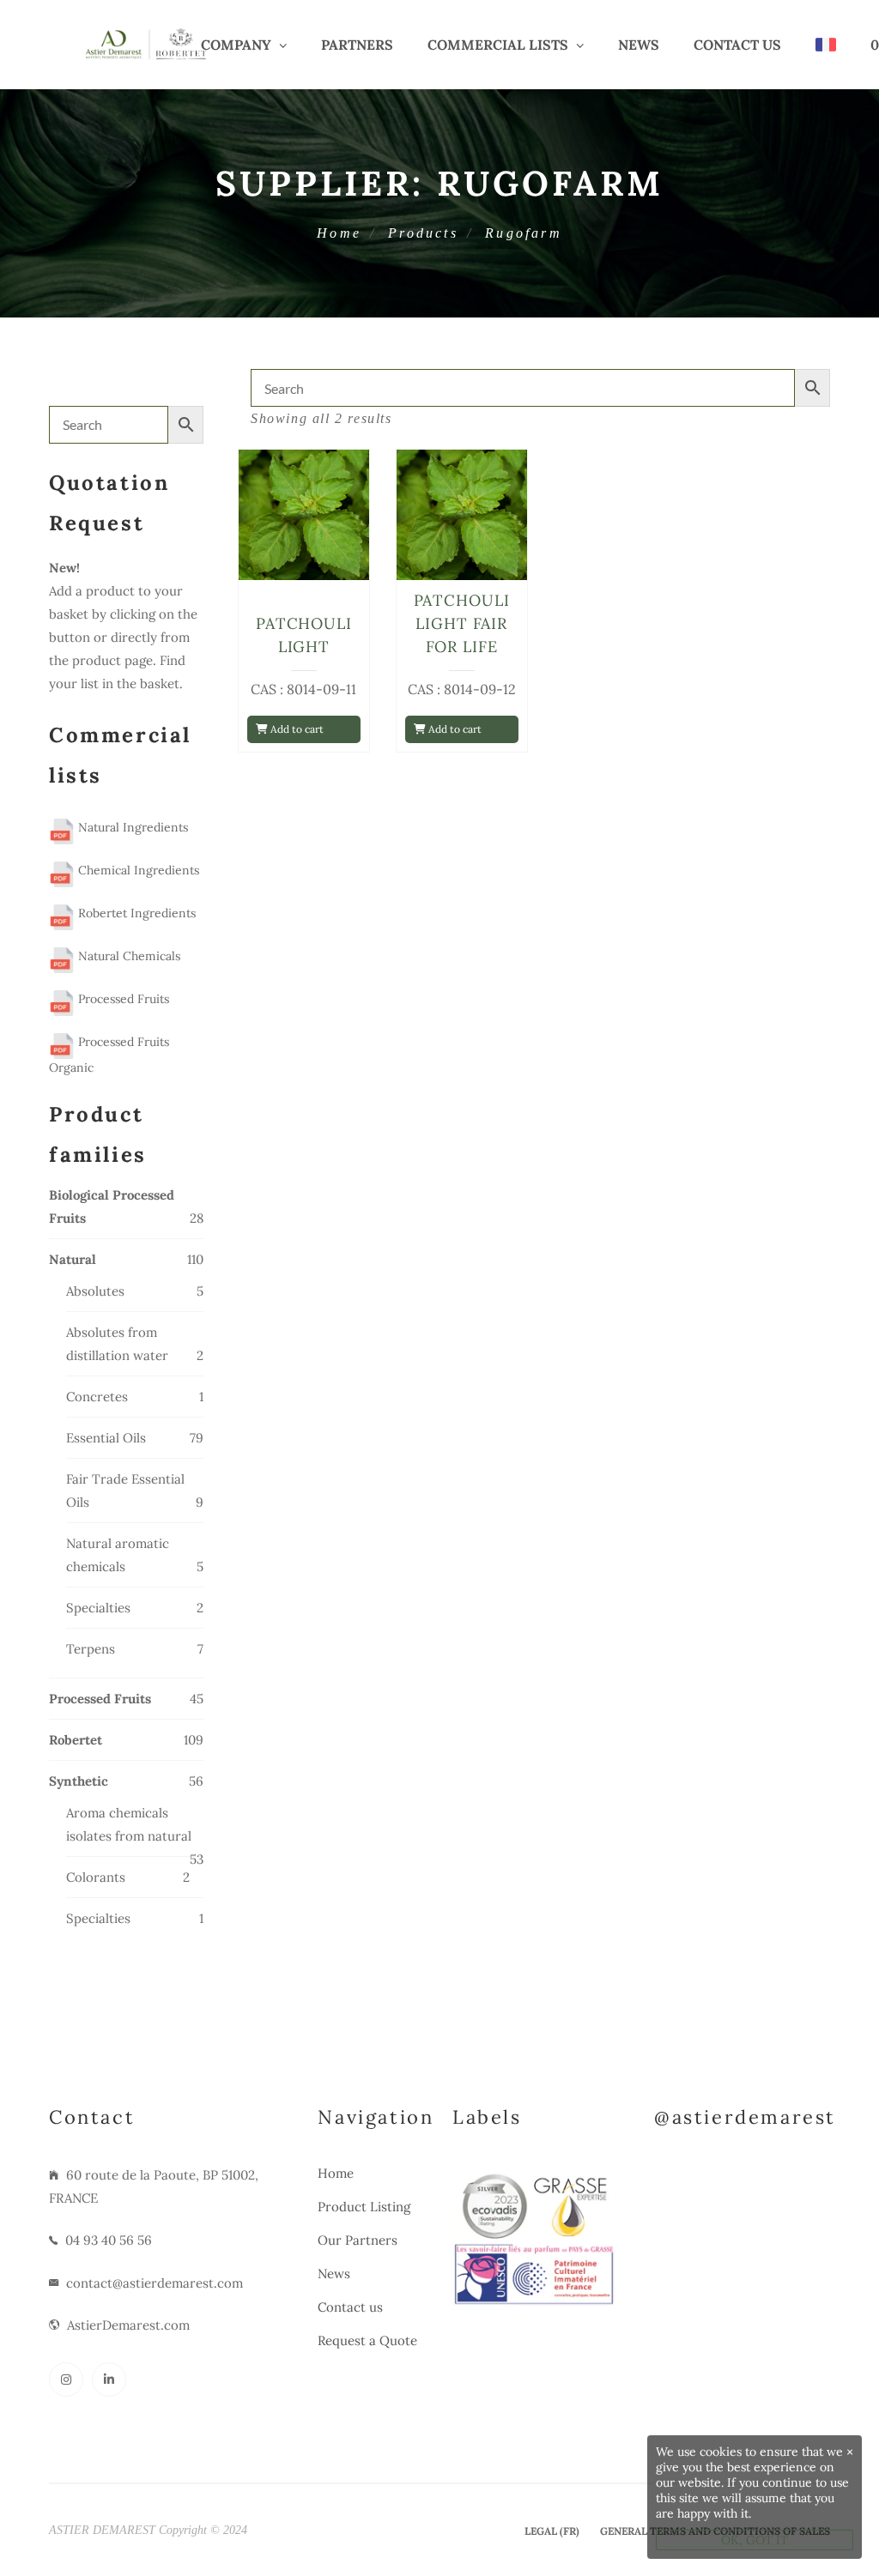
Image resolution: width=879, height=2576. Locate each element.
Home (339, 233)
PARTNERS (357, 45)
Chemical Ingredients (137, 870)
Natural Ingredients (131, 827)
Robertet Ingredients (135, 913)
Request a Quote (367, 2340)
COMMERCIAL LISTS (498, 45)
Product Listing (364, 2207)
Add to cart (296, 729)
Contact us (737, 45)
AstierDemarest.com (128, 2325)
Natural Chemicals (127, 956)
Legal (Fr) (552, 2531)
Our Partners (358, 2240)
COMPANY (236, 45)
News (639, 45)
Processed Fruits (122, 999)
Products (423, 233)
